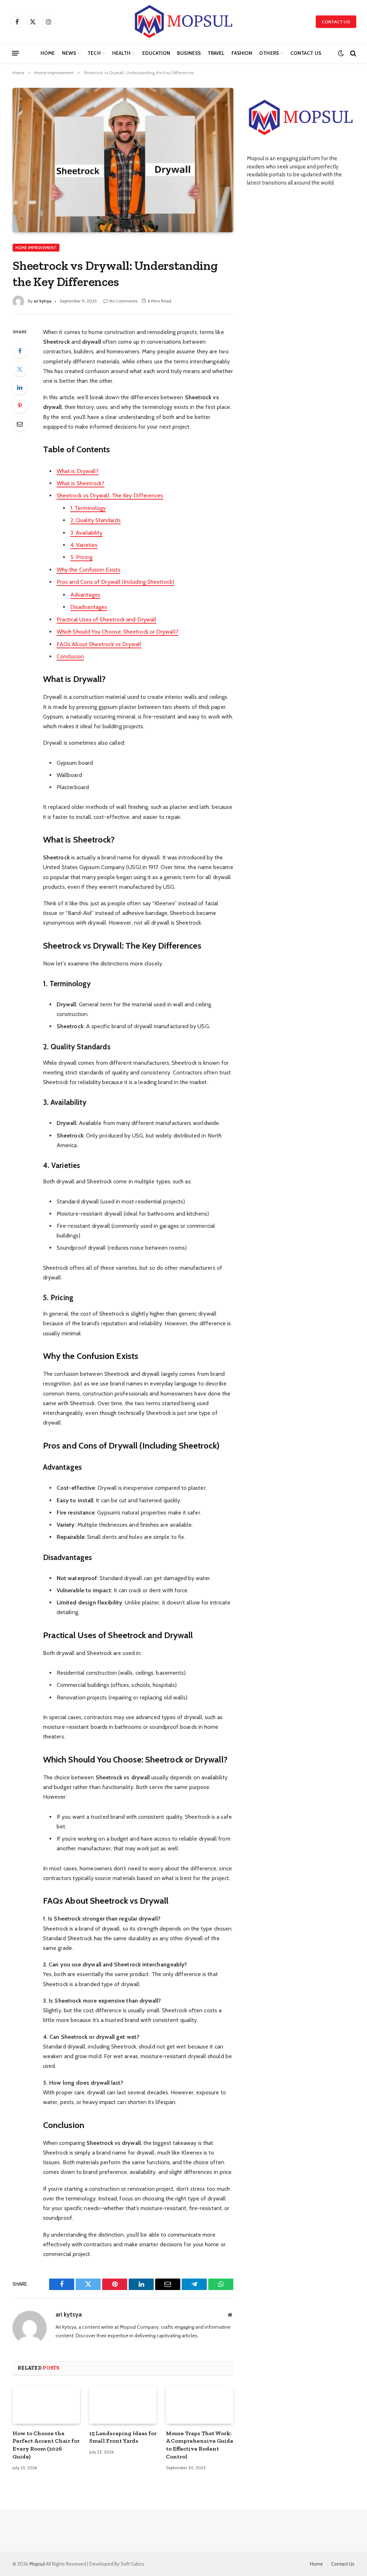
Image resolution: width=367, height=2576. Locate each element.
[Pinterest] (20, 406)
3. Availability (86, 533)
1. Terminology (88, 508)
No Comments (123, 301)
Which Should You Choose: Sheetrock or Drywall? (118, 632)
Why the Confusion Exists (89, 570)
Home (48, 53)
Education (156, 53)
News (69, 53)
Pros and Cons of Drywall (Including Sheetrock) (115, 582)
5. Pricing (81, 557)
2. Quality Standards (96, 520)
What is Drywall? (78, 471)
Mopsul (38, 2564)
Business (189, 53)
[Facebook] (20, 351)
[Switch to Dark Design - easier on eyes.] (341, 53)
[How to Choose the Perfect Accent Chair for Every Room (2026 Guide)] (46, 2405)
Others (269, 53)
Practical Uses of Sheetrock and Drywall (106, 619)
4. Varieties (84, 545)
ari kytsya (42, 301)
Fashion (242, 53)
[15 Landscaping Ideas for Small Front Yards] (123, 2405)
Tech (94, 53)
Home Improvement (36, 248)
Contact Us (336, 22)
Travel (216, 53)
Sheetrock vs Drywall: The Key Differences (110, 495)
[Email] (20, 424)
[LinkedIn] (20, 387)
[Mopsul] (183, 22)
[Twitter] (20, 369)
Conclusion (70, 656)
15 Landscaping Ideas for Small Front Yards (123, 2437)
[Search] (352, 53)
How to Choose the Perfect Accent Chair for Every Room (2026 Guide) (46, 2445)
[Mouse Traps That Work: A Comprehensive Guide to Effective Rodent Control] (200, 2405)
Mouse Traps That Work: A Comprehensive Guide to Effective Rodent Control (200, 2445)
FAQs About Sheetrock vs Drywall (99, 644)
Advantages (85, 595)
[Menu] (15, 53)
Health (121, 53)
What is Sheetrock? (80, 483)
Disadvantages (89, 607)
